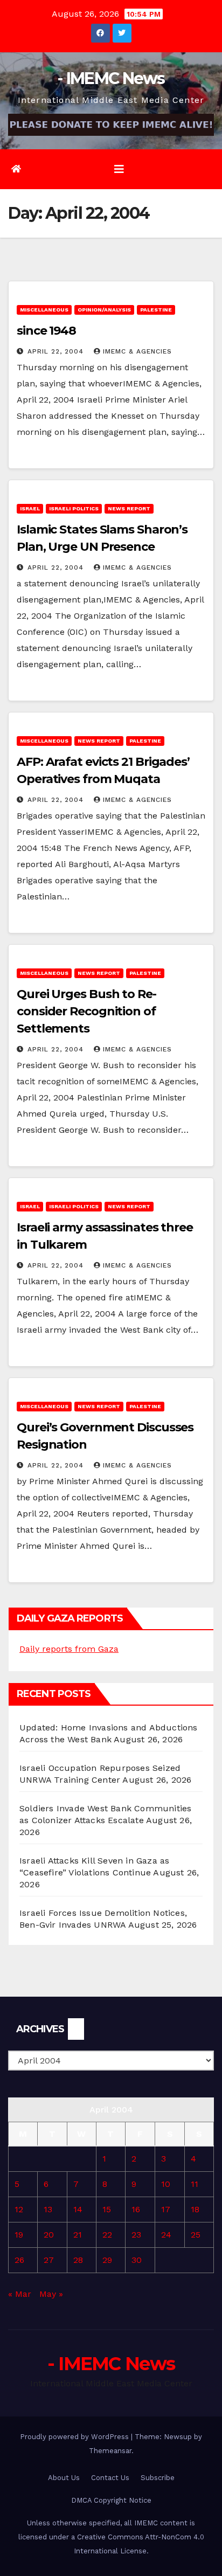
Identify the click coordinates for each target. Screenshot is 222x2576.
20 (49, 2235)
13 (48, 2209)
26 (19, 2260)
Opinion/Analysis (104, 310)
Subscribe (158, 2478)
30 (137, 2260)
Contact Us (110, 2478)
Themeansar (110, 2451)
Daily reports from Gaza (69, 1649)
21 (78, 2235)
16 (136, 2209)
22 (107, 2235)
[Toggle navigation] (119, 169)
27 (49, 2260)
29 (107, 2260)
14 (78, 2209)
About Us (64, 2478)
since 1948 (46, 331)
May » (51, 2294)
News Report (129, 508)
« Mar (20, 2294)
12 (19, 2209)
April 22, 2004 (57, 351)
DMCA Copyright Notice (111, 2500)
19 (19, 2235)
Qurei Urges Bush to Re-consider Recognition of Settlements (86, 1011)
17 (166, 2209)
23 (136, 2235)
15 (107, 2209)
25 (196, 2235)
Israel (30, 508)
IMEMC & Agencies (137, 351)
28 (78, 2260)
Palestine (156, 310)
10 (166, 2184)
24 (166, 2235)
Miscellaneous (44, 310)
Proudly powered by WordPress (75, 2437)
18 (195, 2209)
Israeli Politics (74, 508)
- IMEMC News (111, 78)
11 (195, 2184)
